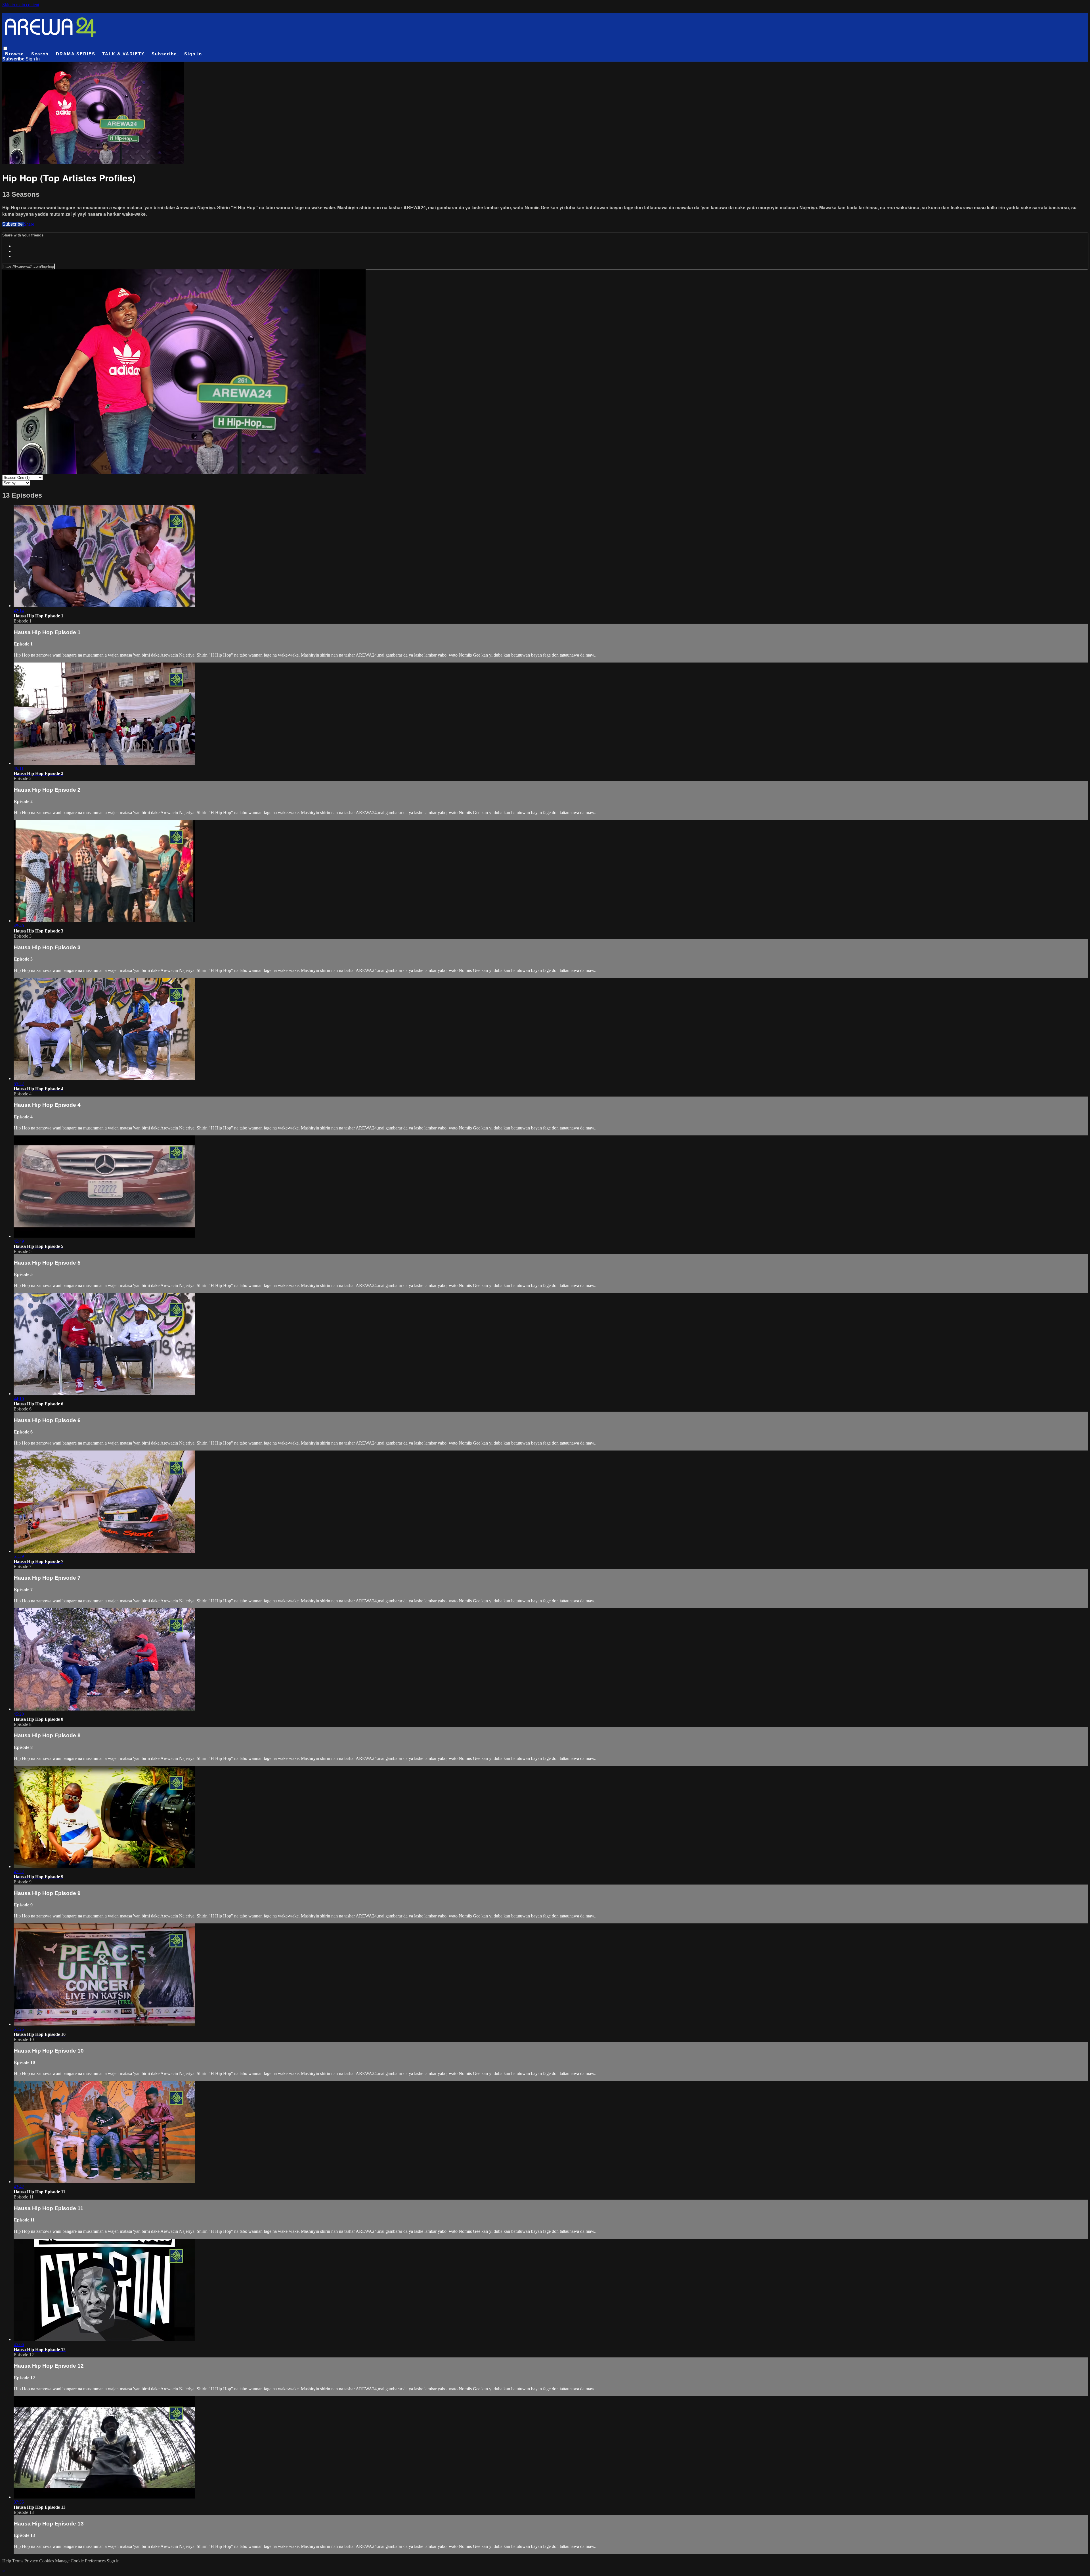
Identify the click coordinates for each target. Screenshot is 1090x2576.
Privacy (32, 2561)
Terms (18, 2561)
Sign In (33, 59)
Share (29, 224)
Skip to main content (21, 5)
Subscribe (13, 224)
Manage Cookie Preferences (81, 2561)
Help (7, 2561)
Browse (15, 54)
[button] (5, 48)
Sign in (193, 54)
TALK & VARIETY (123, 54)
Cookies (47, 2561)
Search (41, 54)
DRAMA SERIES (76, 54)
